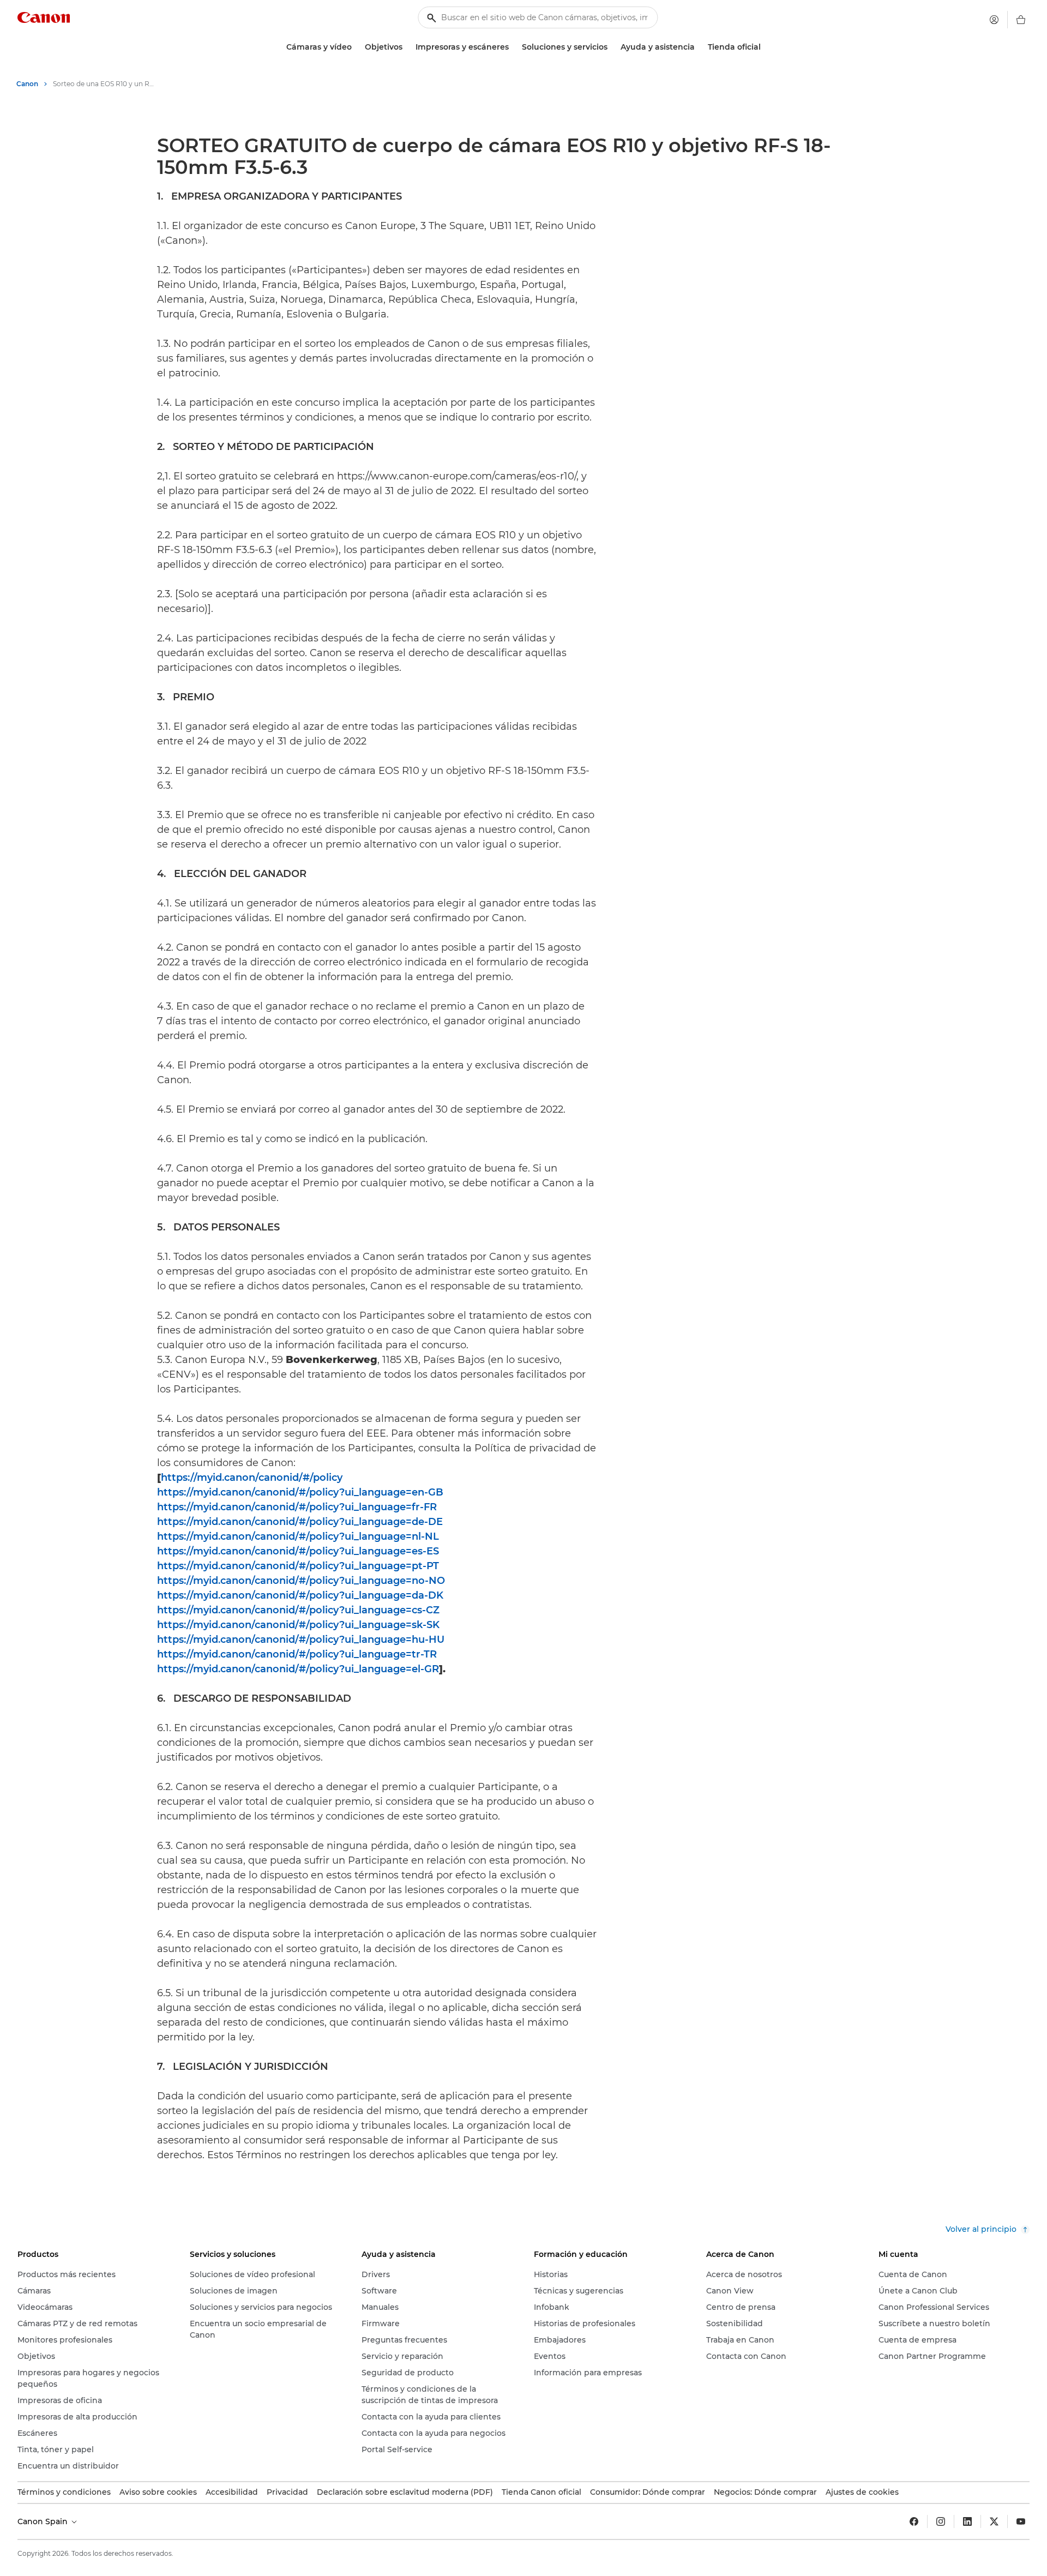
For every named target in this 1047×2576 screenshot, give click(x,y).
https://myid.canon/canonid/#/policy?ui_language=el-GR (298, 1669)
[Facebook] (914, 2521)
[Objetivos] (407, 47)
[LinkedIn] (967, 2521)
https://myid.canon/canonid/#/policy (252, 1478)
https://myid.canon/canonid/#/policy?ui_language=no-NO (301, 1581)
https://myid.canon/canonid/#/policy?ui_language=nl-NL (298, 1536)
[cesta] (1021, 20)
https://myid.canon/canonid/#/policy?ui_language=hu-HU (301, 1640)
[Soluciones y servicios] (612, 47)
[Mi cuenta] (994, 20)
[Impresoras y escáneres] (513, 47)
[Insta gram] (941, 2521)
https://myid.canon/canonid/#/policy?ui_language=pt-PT (298, 1566)
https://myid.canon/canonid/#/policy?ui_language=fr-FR (297, 1507)
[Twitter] (994, 2521)
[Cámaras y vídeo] (356, 47)
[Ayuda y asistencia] (699, 47)
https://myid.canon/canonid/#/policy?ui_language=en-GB (300, 1492)
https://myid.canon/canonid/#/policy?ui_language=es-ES (298, 1551)
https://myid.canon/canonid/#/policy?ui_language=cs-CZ (298, 1610)
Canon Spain (44, 2521)
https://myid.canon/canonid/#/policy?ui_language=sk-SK (298, 1625)
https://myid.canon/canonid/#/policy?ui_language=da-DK (300, 1595)
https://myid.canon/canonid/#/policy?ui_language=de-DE (300, 1522)
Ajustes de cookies (862, 2492)
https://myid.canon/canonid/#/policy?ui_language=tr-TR (297, 1654)
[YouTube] (1021, 2521)
